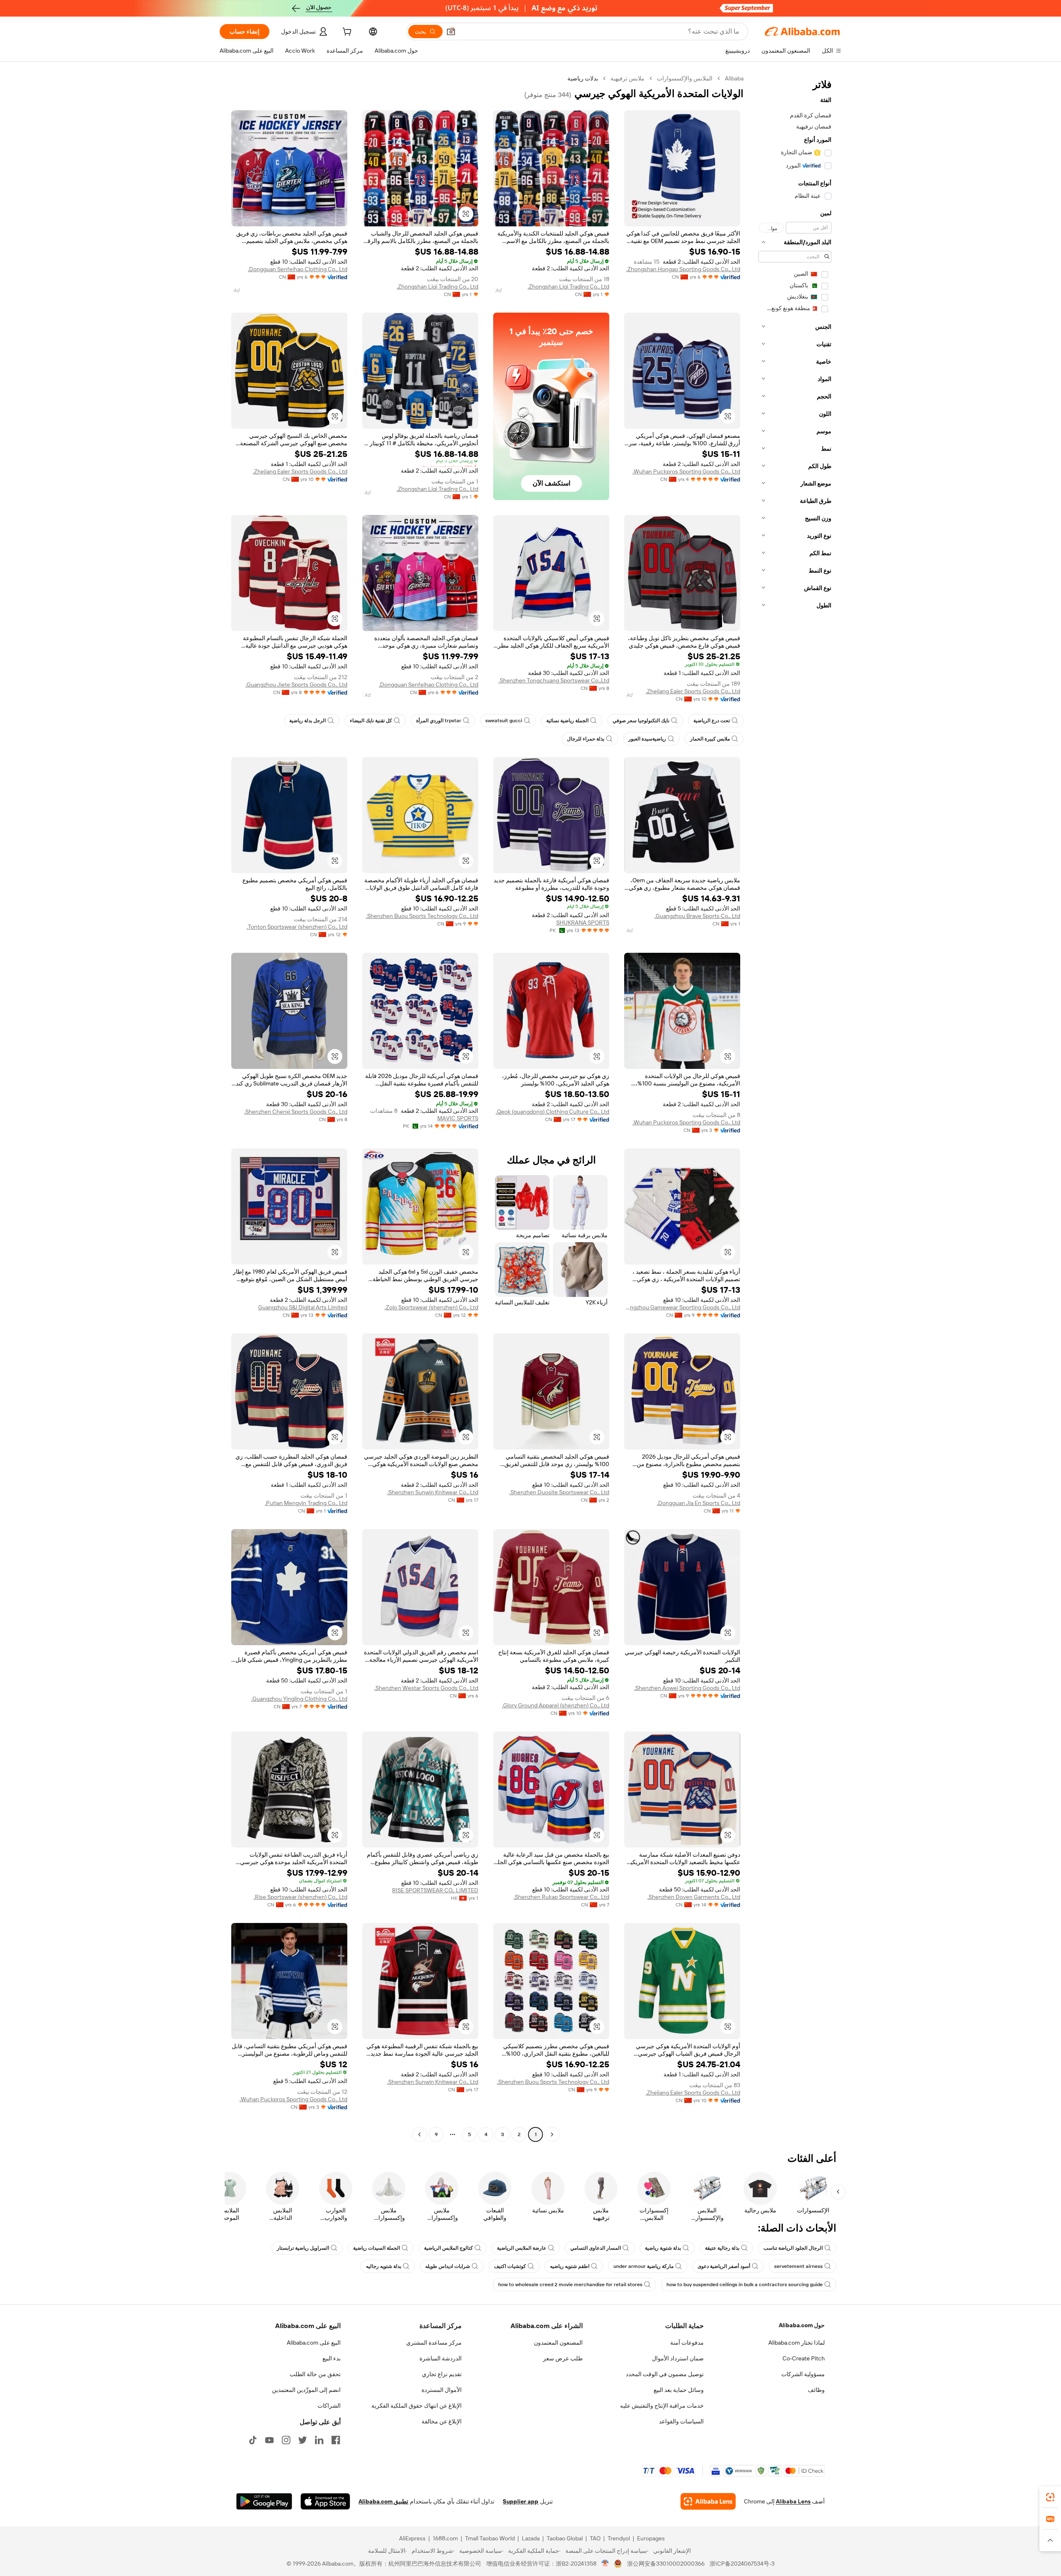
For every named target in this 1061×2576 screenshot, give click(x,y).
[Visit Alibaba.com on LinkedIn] (319, 2440)
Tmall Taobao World (490, 2538)
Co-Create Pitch (804, 2358)
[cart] (346, 33)
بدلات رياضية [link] (583, 78)
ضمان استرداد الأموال (678, 2358)
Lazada (531, 2538)
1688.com (445, 2538)
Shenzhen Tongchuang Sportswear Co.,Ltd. (554, 680)
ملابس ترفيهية (627, 78)
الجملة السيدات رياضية (377, 2248)
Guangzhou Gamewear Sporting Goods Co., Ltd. (682, 1307)
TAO (595, 2538)
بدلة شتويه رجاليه (384, 2266)
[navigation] (795, 1107)
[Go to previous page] (552, 2134)
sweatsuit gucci (504, 721)
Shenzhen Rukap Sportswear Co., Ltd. (561, 1897)
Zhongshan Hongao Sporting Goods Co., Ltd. (683, 269)
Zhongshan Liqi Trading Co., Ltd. (568, 286)
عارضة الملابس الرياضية (522, 2248)
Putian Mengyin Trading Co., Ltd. (306, 1503)
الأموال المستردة (442, 2390)
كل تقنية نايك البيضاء (371, 721)
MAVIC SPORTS (458, 1118)
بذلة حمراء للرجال (586, 739)
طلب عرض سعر (563, 2358)
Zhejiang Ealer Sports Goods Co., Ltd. (300, 471)
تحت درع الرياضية (712, 721)
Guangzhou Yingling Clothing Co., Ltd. (299, 1699)
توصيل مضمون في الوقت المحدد (665, 2374)
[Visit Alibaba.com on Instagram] (286, 2440)
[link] (1050, 2497)
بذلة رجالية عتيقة (722, 2248)
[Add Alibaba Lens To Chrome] (708, 2501)
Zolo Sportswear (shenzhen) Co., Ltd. (431, 1307)
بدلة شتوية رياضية (663, 2248)
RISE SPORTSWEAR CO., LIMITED (435, 1890)
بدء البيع (332, 2358)
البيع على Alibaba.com (314, 2343)
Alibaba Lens (793, 2501)
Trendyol (619, 2538)
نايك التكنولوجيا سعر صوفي (641, 721)
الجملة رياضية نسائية (567, 721)
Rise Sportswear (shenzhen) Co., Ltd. (300, 1897)
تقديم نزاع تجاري (442, 2374)
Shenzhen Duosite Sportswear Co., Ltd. (559, 1492)
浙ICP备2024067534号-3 (742, 2564)
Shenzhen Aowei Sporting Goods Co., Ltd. (687, 1688)
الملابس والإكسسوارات (685, 78)
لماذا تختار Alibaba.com (797, 2343)
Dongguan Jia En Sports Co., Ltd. (699, 1503)
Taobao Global (565, 2538)
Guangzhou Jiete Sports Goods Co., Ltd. (296, 685)
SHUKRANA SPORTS (583, 923)
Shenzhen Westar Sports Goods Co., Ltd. (426, 1688)
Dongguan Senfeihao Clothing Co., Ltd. (298, 269)
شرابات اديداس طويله (448, 2266)
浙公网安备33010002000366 (666, 2564)
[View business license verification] (605, 2564)
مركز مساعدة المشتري (434, 2343)
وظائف (816, 2390)
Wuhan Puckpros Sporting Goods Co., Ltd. (686, 471)
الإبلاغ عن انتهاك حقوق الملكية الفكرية (417, 2406)
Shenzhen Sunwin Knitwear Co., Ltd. (433, 1492)
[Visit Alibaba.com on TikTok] (253, 2440)
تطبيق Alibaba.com (383, 2501)
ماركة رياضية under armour (643, 2266)
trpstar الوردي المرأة (439, 721)
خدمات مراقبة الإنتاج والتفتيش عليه (662, 2406)
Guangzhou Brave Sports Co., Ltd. (697, 916)
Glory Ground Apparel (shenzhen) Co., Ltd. (556, 1705)
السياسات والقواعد (681, 2421)
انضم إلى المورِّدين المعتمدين (306, 2390)
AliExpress (412, 2538)
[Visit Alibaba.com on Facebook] (336, 2440)
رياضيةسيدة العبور (647, 739)
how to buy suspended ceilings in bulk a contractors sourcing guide (745, 2285)
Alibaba (734, 78)
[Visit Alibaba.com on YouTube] (269, 2440)
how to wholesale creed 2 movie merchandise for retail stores (570, 2285)
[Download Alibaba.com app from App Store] (325, 2501)
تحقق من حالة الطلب (315, 2374)
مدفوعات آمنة (687, 2343)
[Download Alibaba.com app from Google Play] (264, 2501)
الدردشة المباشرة (441, 2358)
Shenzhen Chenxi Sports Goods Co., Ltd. (296, 1112)
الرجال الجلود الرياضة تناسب (793, 2248)
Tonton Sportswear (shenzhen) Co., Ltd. (297, 927)
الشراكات (329, 2406)
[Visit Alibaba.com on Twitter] (303, 2440)
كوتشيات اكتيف (510, 2266)
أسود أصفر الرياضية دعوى (724, 2266)
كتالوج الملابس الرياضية (448, 2248)
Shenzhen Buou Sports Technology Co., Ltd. (422, 916)
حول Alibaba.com (802, 2325)
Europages (651, 2538)
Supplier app (521, 2501)
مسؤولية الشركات (803, 2374)
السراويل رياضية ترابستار (303, 2248)
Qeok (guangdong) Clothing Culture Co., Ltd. (552, 1112)
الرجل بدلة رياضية (308, 721)
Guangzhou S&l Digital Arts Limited (303, 1307)
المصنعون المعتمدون (558, 2343)
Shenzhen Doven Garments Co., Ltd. (694, 1897)
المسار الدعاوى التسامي (596, 2248)
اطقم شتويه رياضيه (570, 2266)
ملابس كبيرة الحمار (710, 739)
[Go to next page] (419, 2134)
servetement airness (798, 2266)
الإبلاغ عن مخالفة (442, 2421)
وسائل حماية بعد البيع (679, 2390)
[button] (451, 32)
